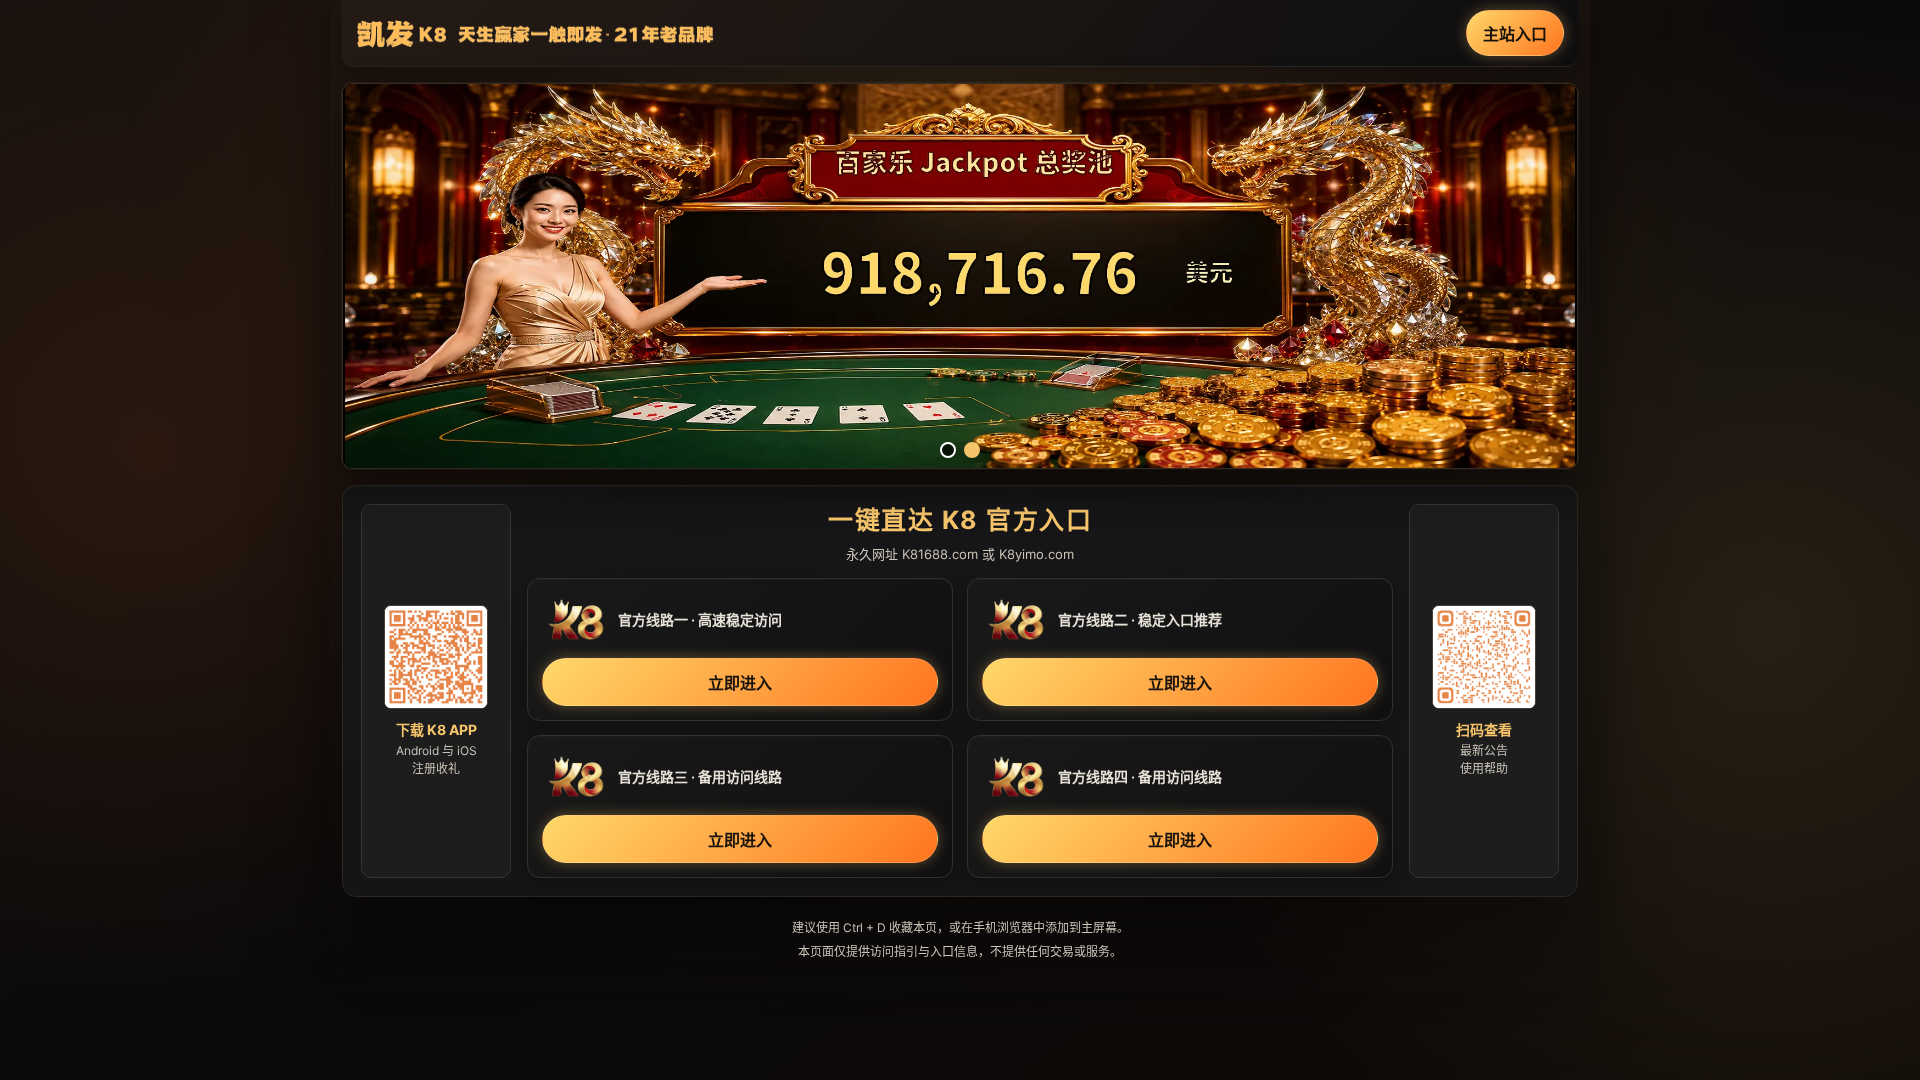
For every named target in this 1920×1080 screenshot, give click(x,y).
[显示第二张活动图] (972, 450)
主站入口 (1515, 34)
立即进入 (740, 683)
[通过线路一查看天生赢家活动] (960, 276)
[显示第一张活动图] (948, 450)
